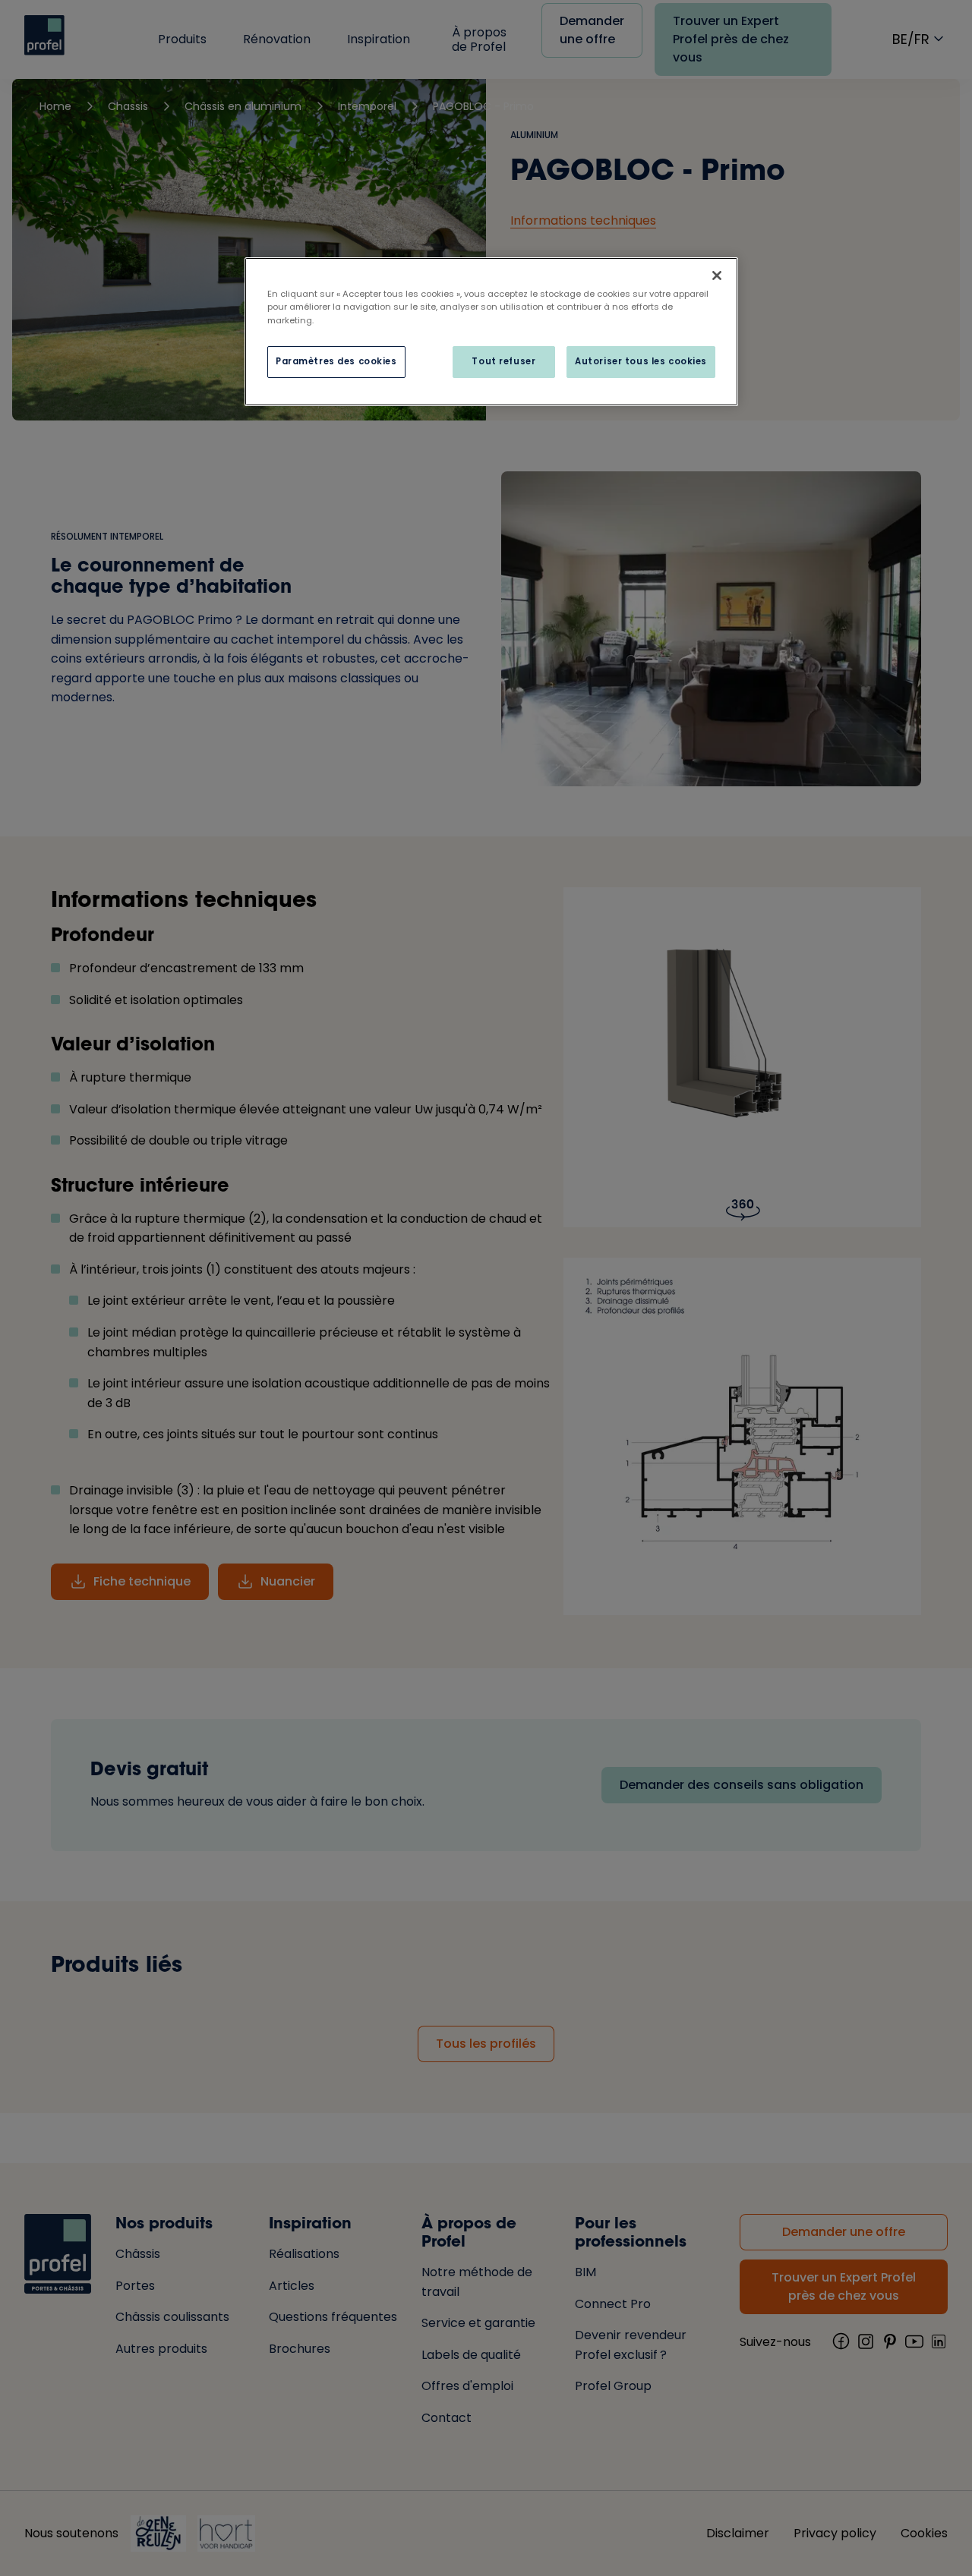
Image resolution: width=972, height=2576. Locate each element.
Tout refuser (503, 361)
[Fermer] (717, 276)
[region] (491, 331)
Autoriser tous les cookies (641, 361)
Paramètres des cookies (336, 361)
